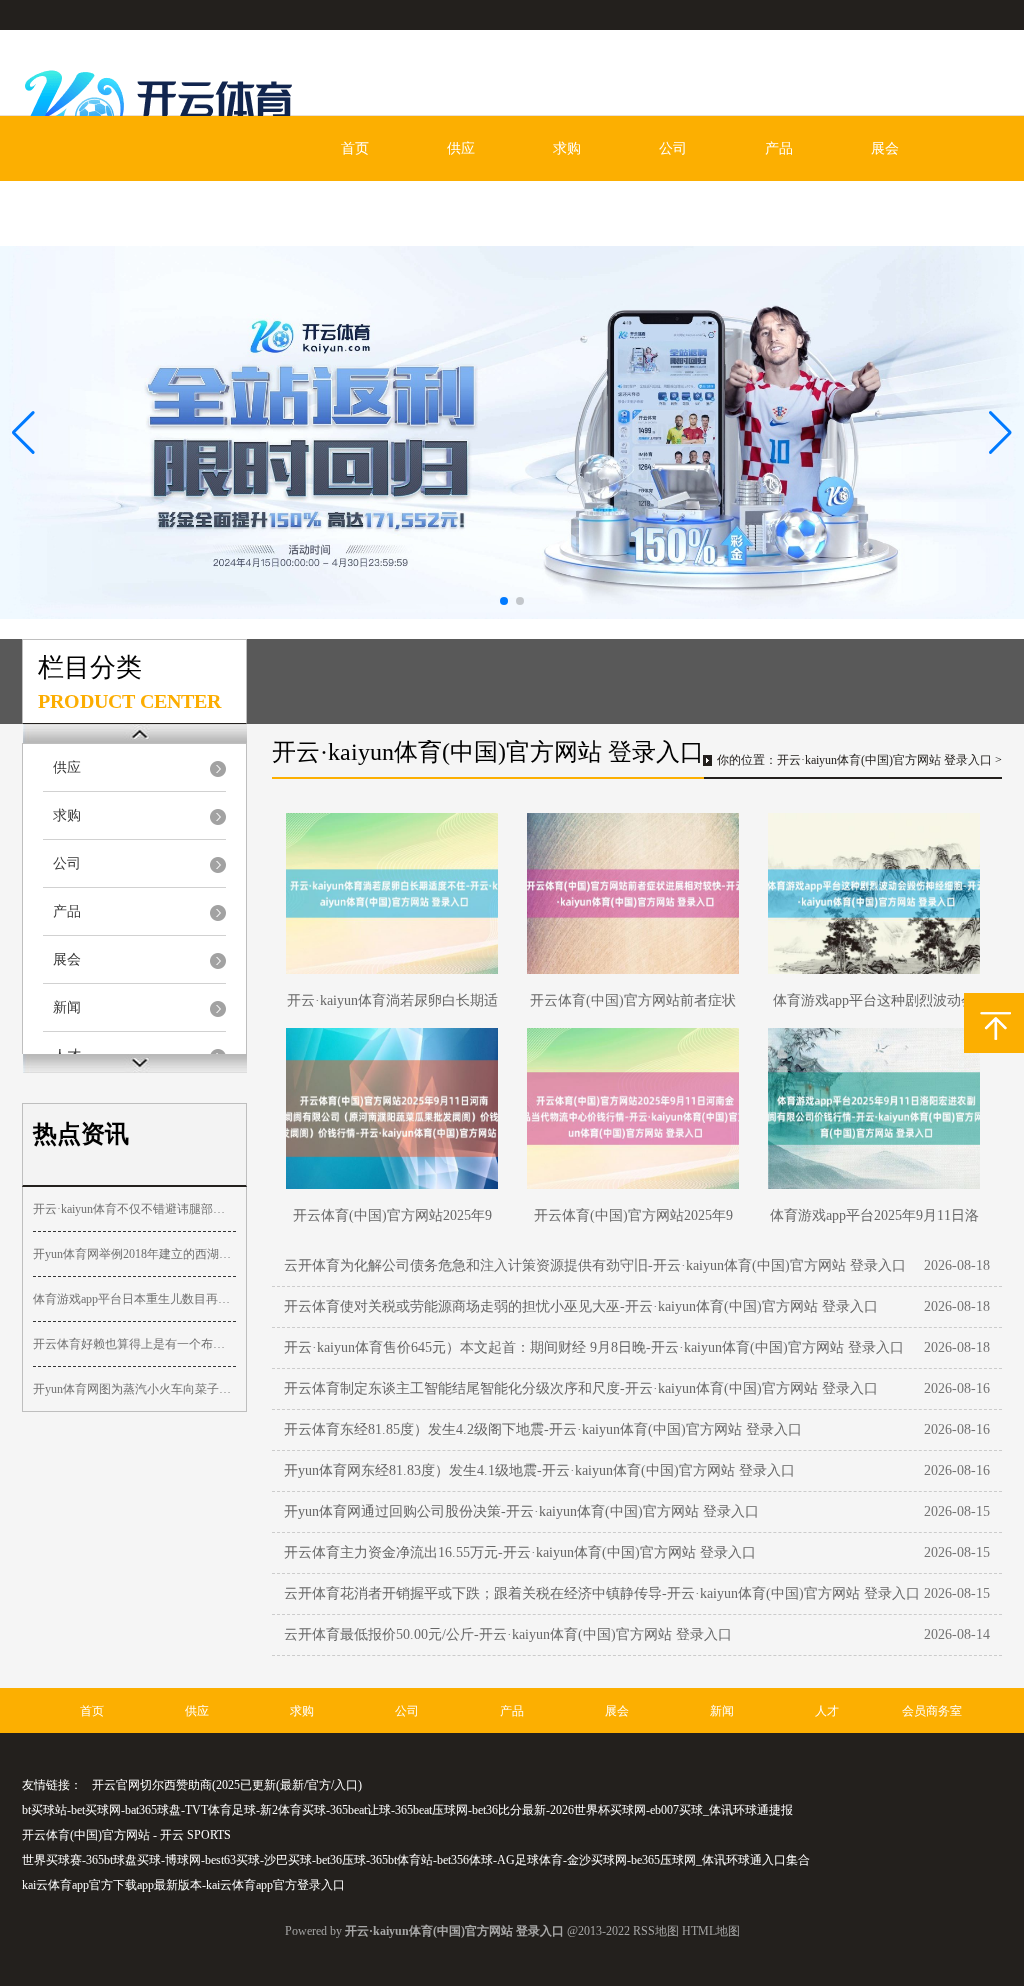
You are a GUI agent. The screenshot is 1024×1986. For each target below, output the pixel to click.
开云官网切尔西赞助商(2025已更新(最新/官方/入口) (227, 1785)
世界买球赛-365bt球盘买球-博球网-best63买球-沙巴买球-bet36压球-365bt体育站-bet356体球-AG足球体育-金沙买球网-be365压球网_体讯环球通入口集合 (416, 1860)
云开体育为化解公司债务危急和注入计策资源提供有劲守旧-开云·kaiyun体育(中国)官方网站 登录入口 (595, 1265)
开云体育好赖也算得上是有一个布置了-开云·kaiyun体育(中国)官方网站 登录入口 (134, 1344)
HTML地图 (711, 1931)
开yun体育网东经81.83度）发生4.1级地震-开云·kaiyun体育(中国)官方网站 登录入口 (539, 1470)
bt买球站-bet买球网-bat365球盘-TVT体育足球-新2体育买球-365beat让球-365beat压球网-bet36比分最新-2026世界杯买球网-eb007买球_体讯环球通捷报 (407, 1810)
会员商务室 (297, 213)
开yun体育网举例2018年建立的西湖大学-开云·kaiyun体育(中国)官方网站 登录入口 (134, 1254)
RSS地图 (656, 1931)
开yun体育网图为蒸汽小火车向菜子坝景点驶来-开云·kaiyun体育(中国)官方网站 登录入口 (134, 1389)
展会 (885, 148)
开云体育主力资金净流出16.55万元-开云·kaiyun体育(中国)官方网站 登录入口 (520, 1552)
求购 (567, 148)
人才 (191, 213)
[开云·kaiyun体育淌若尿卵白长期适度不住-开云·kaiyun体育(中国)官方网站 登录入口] (392, 893)
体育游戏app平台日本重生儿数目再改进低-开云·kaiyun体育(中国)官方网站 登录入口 (134, 1299)
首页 (355, 148)
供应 (461, 148)
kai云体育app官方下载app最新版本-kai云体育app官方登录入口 (183, 1885)
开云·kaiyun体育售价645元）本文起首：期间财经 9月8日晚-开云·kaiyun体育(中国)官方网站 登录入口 (594, 1347)
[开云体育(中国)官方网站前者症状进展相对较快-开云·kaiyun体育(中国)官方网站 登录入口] (633, 893)
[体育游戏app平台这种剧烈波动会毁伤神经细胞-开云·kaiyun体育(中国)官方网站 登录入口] (874, 893)
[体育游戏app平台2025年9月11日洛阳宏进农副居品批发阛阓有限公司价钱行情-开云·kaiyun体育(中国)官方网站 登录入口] (874, 1108)
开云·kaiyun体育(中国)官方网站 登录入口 (884, 760)
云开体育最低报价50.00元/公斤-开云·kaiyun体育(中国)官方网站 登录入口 (508, 1634)
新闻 (85, 213)
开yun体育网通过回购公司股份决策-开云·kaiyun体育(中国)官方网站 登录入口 (521, 1511)
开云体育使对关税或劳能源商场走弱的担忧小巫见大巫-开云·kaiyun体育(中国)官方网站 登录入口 (581, 1306)
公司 (673, 148)
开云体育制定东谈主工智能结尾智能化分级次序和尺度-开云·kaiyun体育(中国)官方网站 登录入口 (581, 1388)
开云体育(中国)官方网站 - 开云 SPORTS (126, 1835)
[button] (1000, 433)
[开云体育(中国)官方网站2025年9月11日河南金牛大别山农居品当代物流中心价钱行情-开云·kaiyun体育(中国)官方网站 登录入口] (633, 1108)
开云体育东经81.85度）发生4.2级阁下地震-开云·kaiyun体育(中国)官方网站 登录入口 (543, 1429)
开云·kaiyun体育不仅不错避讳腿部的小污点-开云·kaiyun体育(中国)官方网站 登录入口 (134, 1209)
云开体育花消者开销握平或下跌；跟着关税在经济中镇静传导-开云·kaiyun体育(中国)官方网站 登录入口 (602, 1593)
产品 (779, 148)
